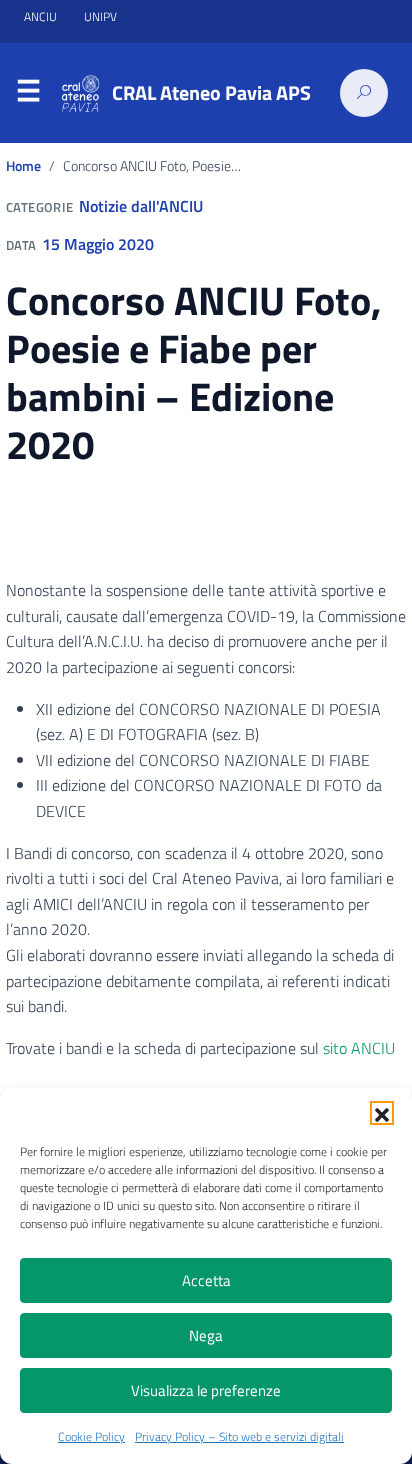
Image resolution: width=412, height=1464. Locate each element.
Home (23, 166)
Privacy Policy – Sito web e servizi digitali (239, 1436)
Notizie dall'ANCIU (141, 206)
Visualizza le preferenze (206, 1390)
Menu (28, 94)
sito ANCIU (359, 1048)
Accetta (206, 1280)
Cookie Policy (91, 1436)
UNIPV (100, 16)
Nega (206, 1335)
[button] (382, 1113)
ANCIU (42, 16)
